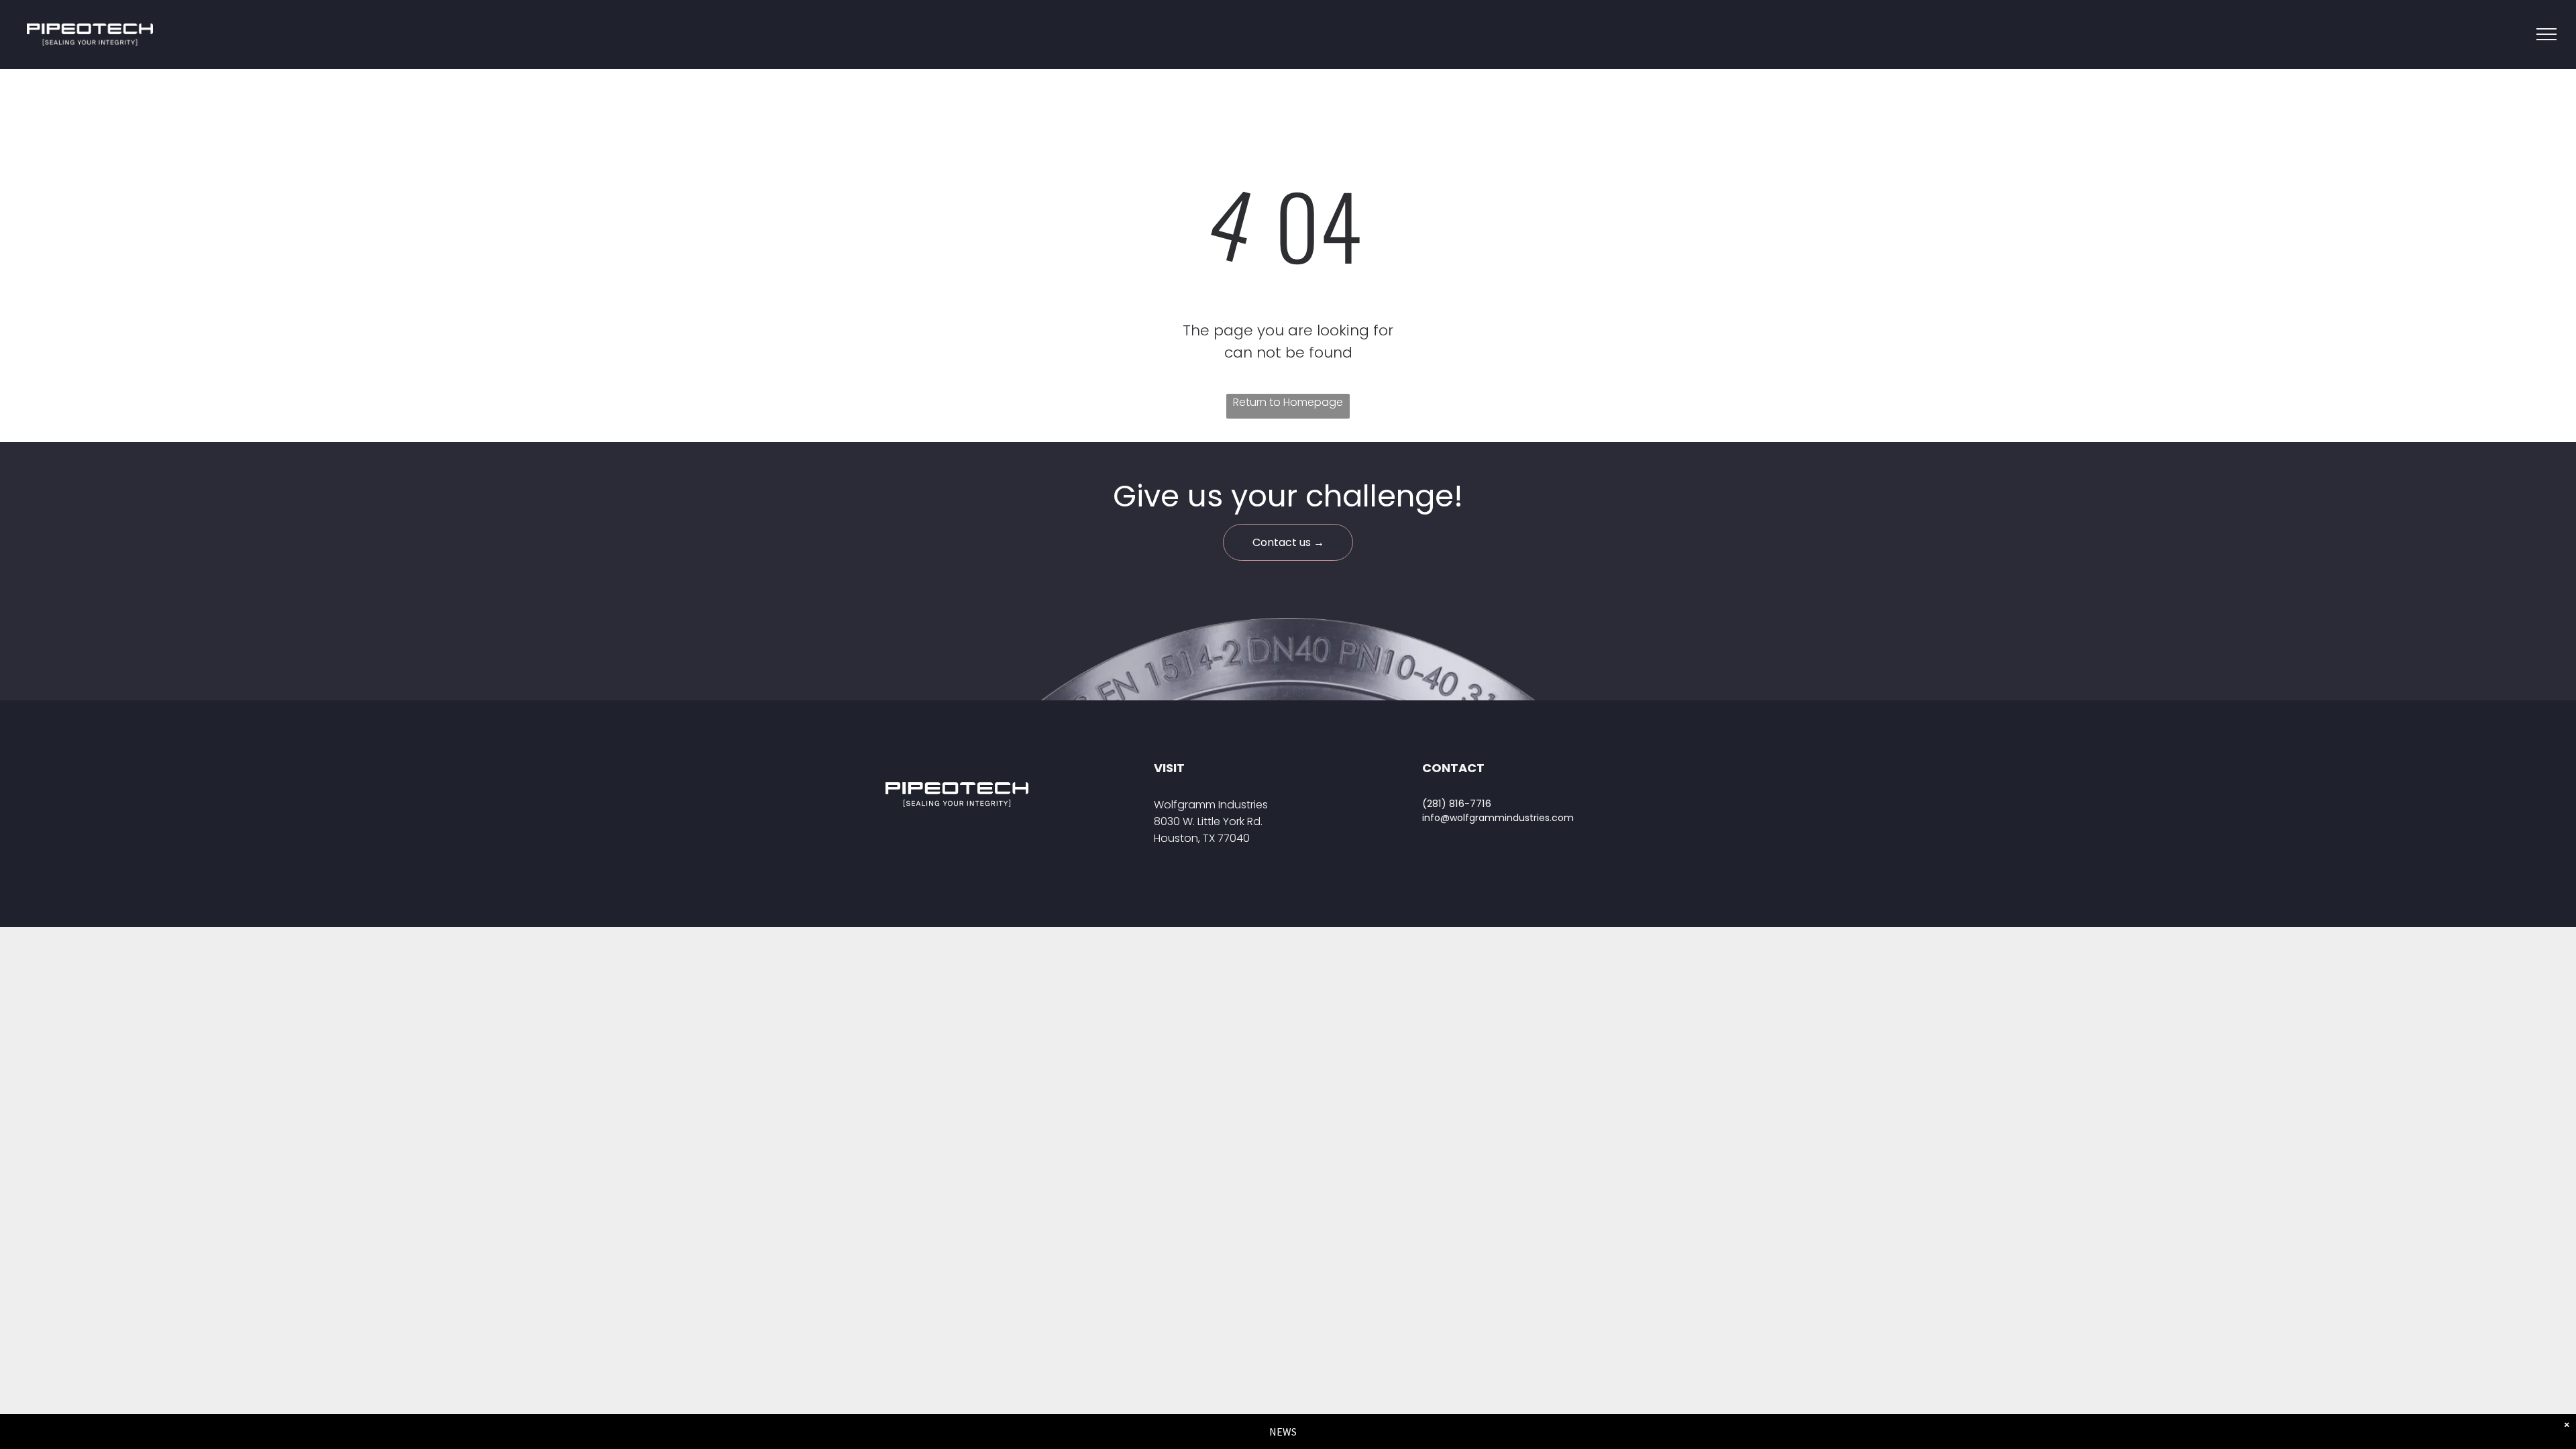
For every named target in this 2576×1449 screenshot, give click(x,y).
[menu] (2546, 34)
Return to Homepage (1288, 402)
